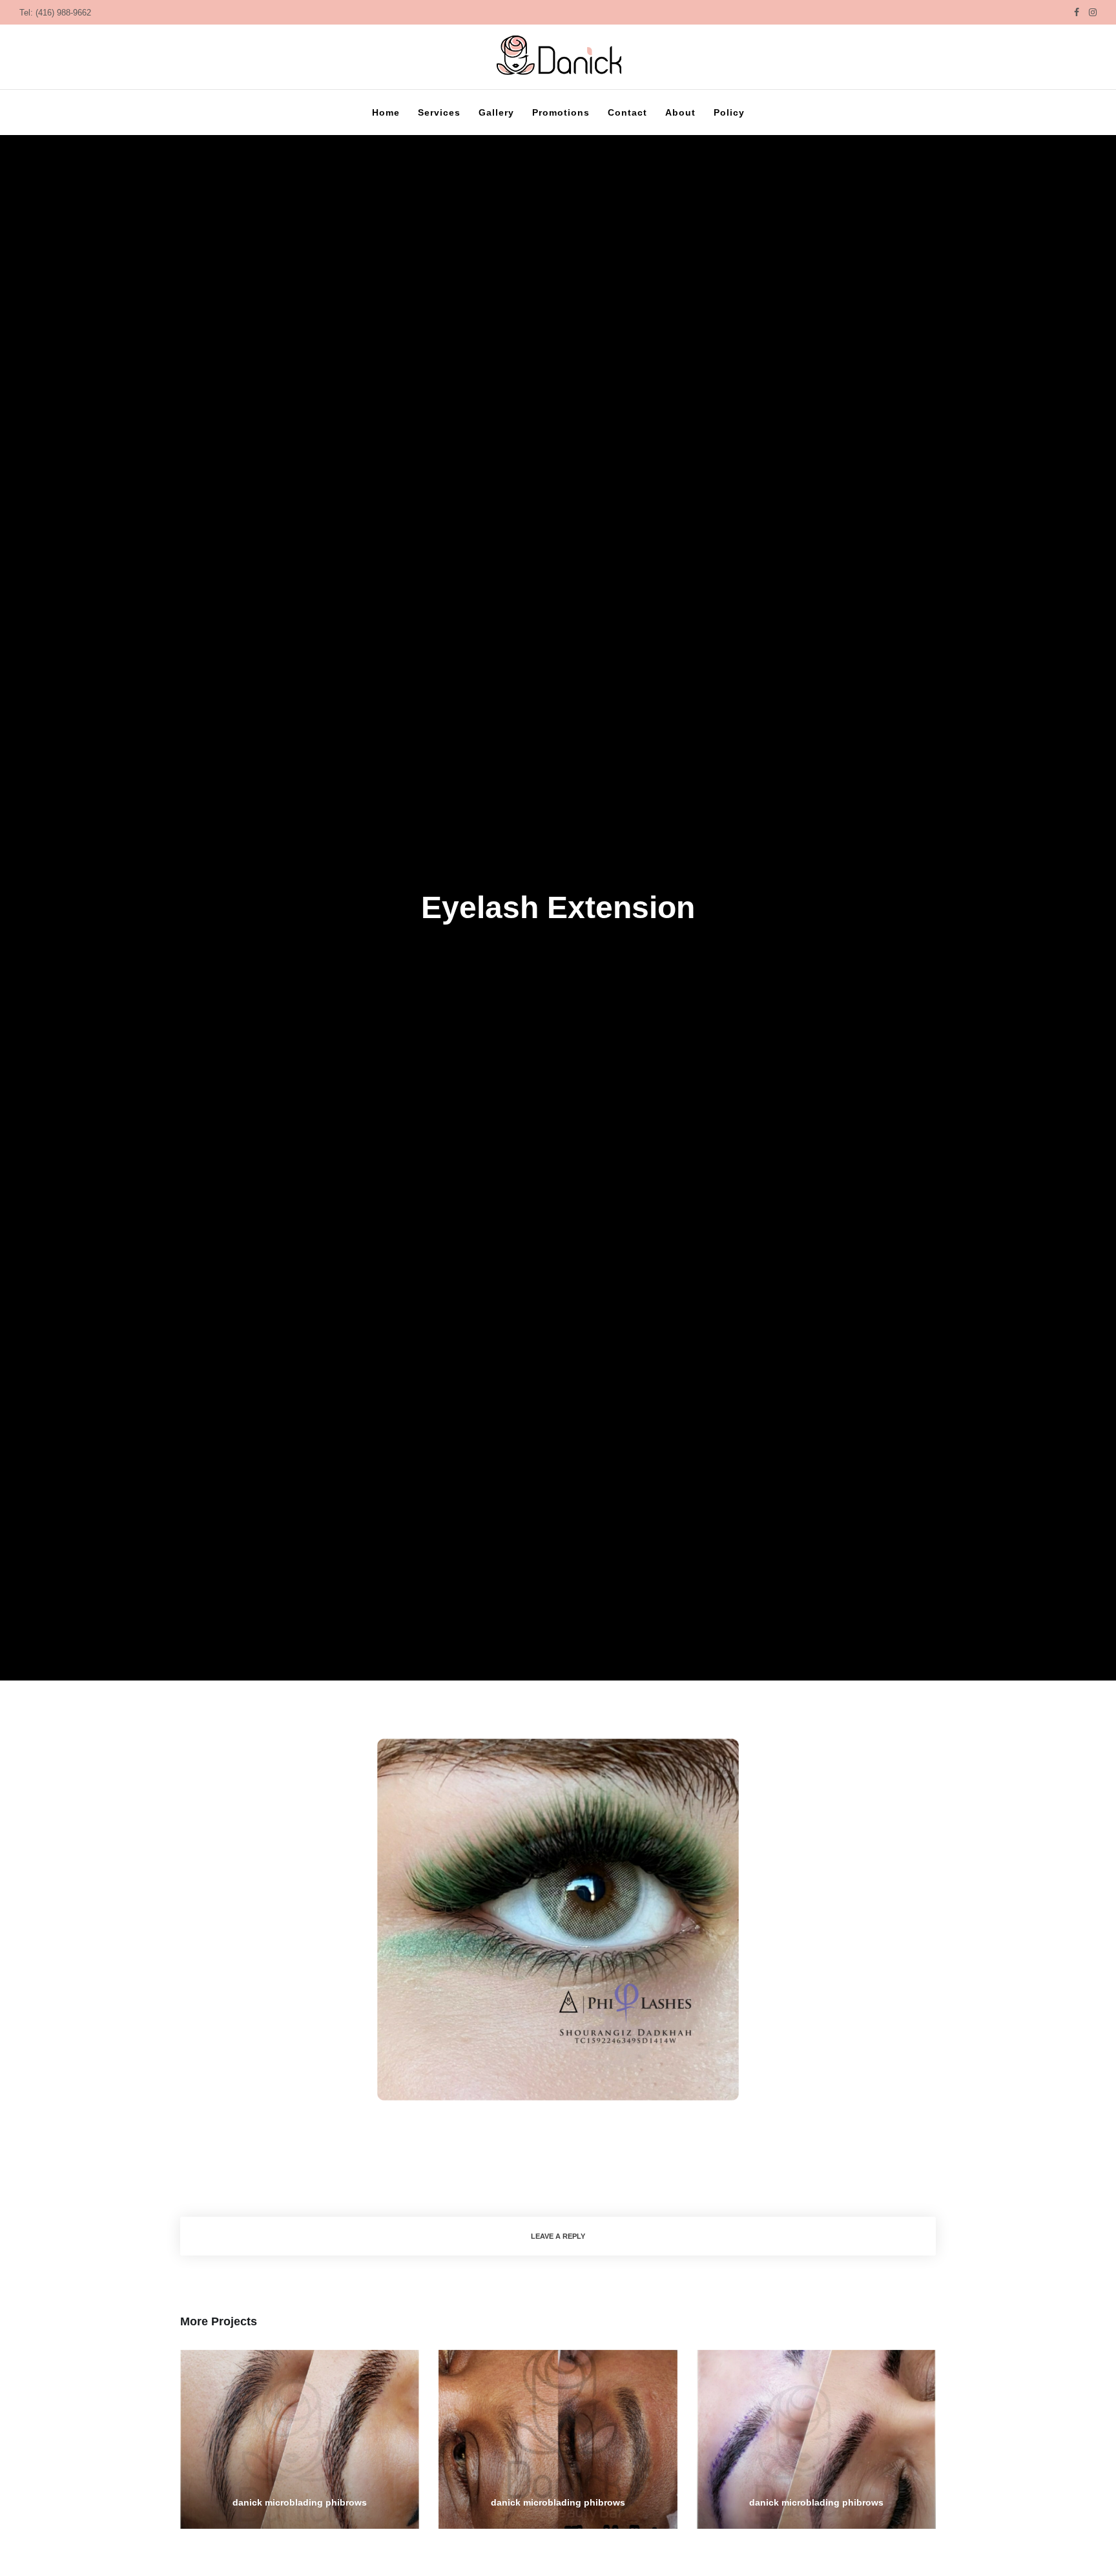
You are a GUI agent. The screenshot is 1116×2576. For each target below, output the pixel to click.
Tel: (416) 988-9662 (55, 13)
